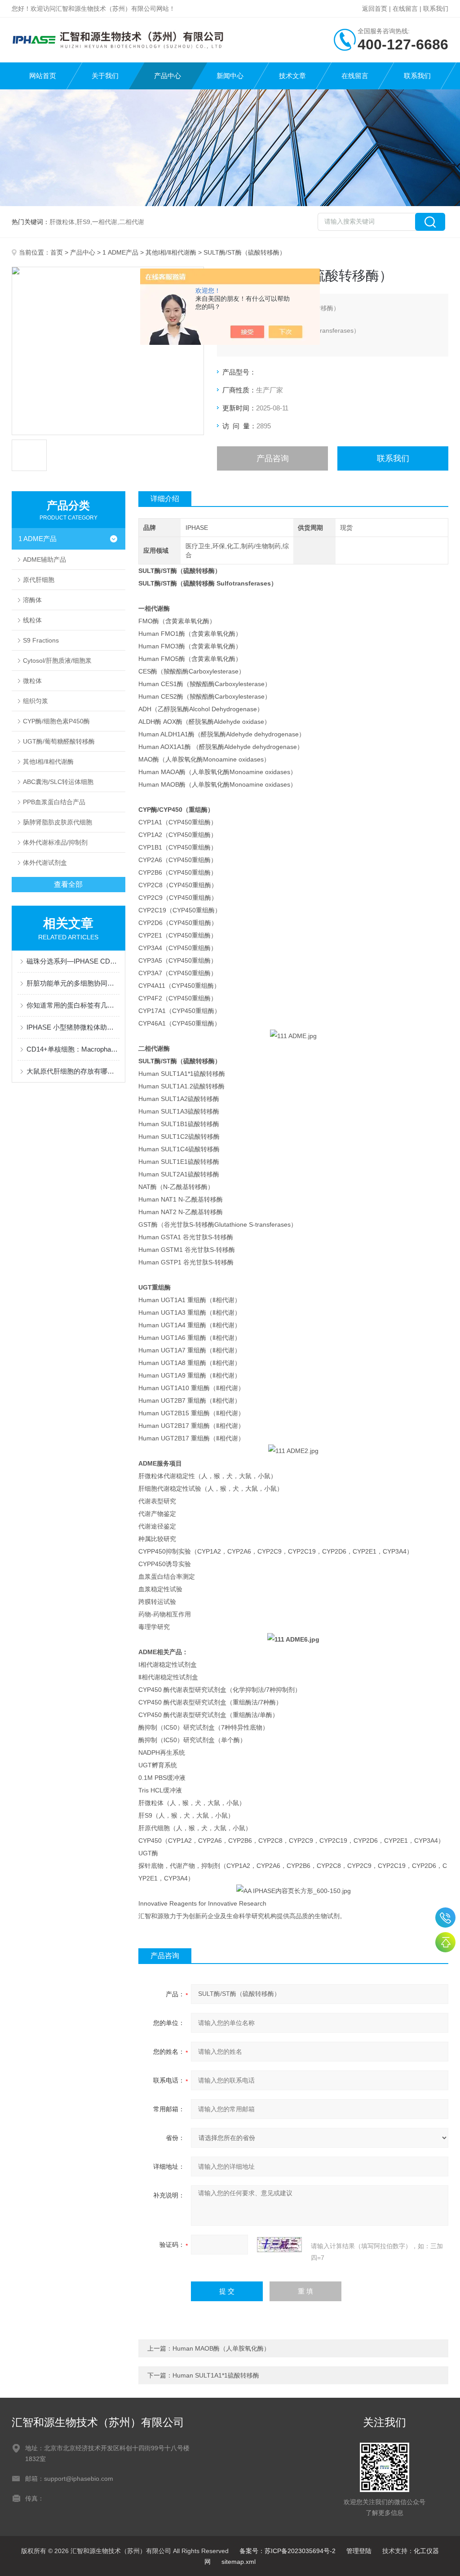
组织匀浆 (35, 701)
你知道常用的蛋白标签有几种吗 (73, 1005)
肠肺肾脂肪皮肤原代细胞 (57, 822)
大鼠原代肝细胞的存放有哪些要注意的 (73, 1071)
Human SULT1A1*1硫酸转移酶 (216, 2375)
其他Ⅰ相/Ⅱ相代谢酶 (171, 252)
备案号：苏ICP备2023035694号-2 (287, 2551)
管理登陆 (359, 2551)
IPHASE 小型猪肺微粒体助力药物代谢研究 (73, 1027)
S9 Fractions (41, 640)
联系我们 (436, 9)
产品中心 (168, 76)
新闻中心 (230, 76)
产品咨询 (273, 458)
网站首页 (43, 76)
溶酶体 (32, 600)
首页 (57, 252)
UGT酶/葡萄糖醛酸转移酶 (59, 741)
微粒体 (32, 681)
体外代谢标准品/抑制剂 (55, 842)
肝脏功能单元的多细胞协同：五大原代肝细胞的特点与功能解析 (73, 983)
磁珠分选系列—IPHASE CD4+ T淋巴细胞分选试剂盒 (73, 961)
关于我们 (105, 76)
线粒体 (32, 620)
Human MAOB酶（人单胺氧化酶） (221, 2348)
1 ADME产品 (120, 252)
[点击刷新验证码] (279, 2245)
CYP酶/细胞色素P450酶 (56, 721)
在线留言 (405, 9)
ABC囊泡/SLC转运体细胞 (58, 782)
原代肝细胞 (39, 580)
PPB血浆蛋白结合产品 (54, 802)
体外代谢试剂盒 (45, 863)
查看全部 (68, 884)
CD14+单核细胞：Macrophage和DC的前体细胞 (73, 1049)
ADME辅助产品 (44, 559)
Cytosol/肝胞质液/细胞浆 (57, 661)
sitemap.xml (239, 2562)
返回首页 (375, 9)
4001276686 (445, 1918)
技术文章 (292, 76)
